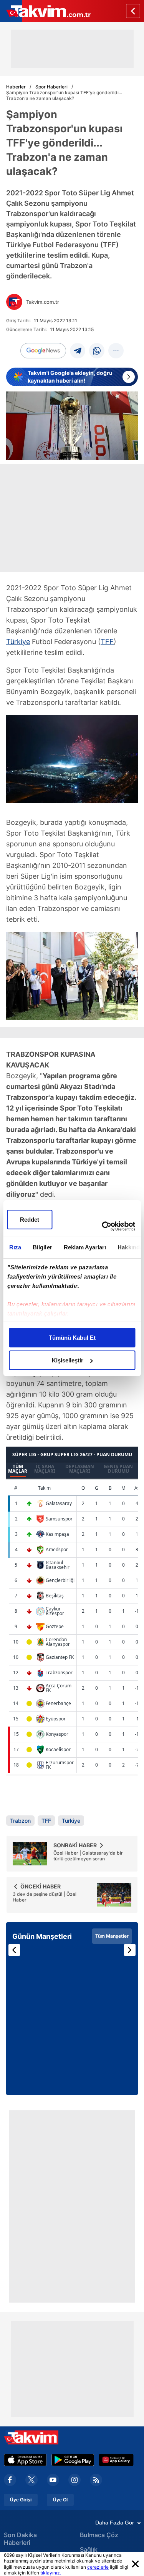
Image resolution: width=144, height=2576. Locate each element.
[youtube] (53, 2480)
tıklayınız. (51, 2573)
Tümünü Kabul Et (72, 1338)
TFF (107, 642)
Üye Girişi (21, 2500)
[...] (116, 351)
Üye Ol (60, 2500)
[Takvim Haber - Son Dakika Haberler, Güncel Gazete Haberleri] (45, 11)
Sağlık (89, 2549)
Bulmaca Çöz (99, 2535)
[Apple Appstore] (25, 2460)
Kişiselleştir (68, 1360)
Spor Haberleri (51, 87)
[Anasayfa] (133, 11)
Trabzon (20, 1821)
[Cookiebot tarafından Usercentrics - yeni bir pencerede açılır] (103, 1226)
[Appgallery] (116, 2460)
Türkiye (18, 642)
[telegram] (78, 351)
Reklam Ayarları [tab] (85, 1247)
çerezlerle (98, 2567)
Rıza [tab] (15, 1247)
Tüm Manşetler (112, 1936)
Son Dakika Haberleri (20, 2539)
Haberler (16, 87)
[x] (31, 2480)
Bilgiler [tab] (42, 1247)
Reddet (30, 1220)
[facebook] (10, 2480)
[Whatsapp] (97, 351)
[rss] (96, 2480)
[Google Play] (73, 2460)
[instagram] (74, 2480)
